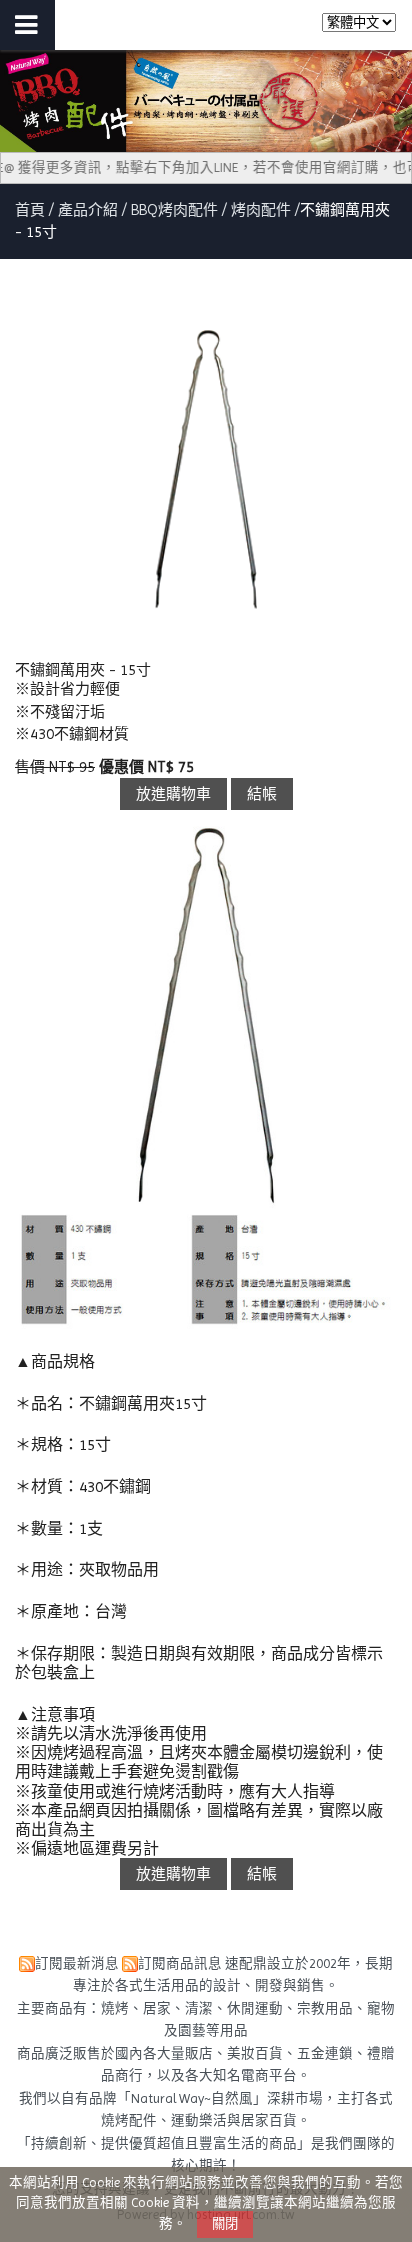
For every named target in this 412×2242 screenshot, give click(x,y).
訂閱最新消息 (77, 1963)
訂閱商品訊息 (180, 1963)
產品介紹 (90, 210)
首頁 (30, 210)
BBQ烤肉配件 (174, 210)
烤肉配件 (261, 210)
